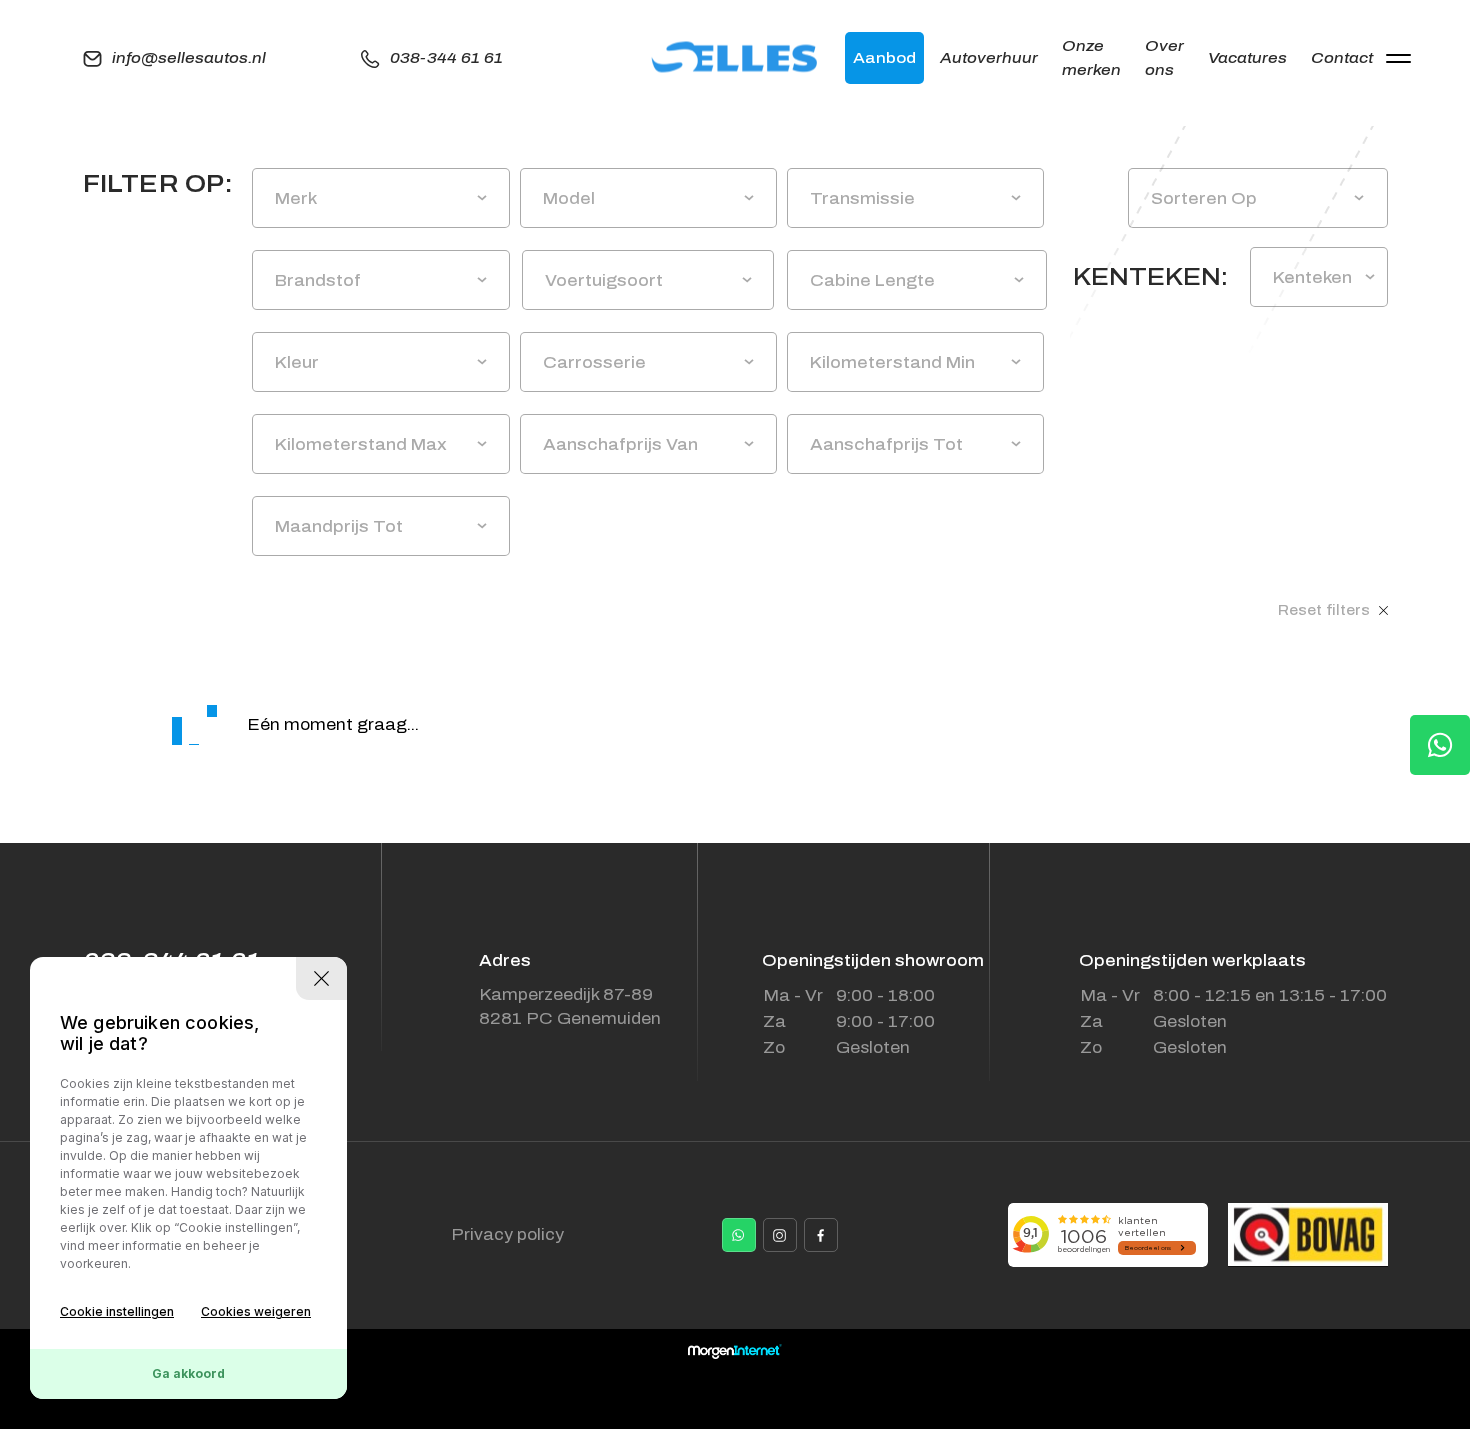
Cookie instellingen (117, 1311)
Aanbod (884, 58)
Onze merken (1091, 58)
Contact (1342, 58)
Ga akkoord (188, 1373)
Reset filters (1326, 610)
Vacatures (1247, 58)
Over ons (1164, 58)
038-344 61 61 (446, 58)
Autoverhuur (989, 58)
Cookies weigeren (256, 1311)
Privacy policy (507, 1234)
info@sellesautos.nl (189, 58)
